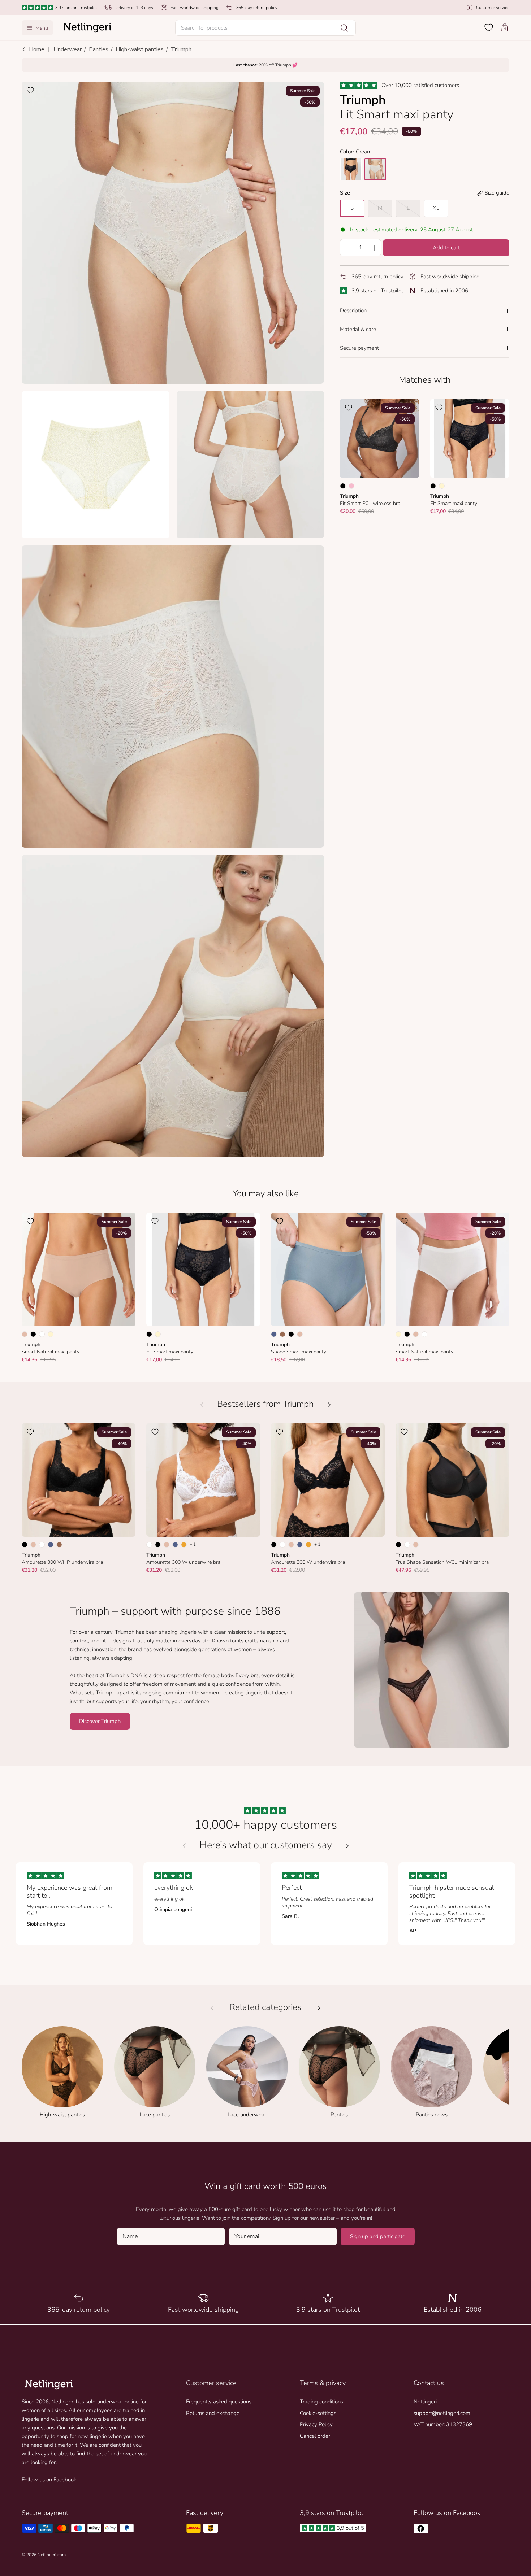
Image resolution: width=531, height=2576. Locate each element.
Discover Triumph (100, 1721)
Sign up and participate (378, 2236)
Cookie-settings (318, 2413)
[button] (265, 28)
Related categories (265, 2007)
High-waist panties (140, 49)
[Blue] (274, 1334)
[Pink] (351, 486)
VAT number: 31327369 (443, 2424)
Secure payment (359, 348)
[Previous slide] (184, 1846)
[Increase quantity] (374, 248)
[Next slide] (347, 1846)
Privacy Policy (316, 2424)
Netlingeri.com (52, 2555)
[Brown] (282, 1334)
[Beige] (25, 1334)
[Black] (343, 486)
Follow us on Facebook (49, 2480)
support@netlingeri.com (442, 2413)
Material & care (358, 329)
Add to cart (446, 248)
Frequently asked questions (219, 2402)
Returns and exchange (213, 2413)
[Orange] (184, 1545)
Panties (99, 49)
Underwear (68, 49)
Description (353, 310)
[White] (42, 1334)
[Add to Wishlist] (30, 90)
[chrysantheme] (375, 169)
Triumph (181, 49)
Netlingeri (425, 2402)
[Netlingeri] (87, 28)
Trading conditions (321, 2402)
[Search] (344, 28)
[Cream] (442, 486)
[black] (351, 169)
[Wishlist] (489, 27)
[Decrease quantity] (347, 248)
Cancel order (315, 2436)
